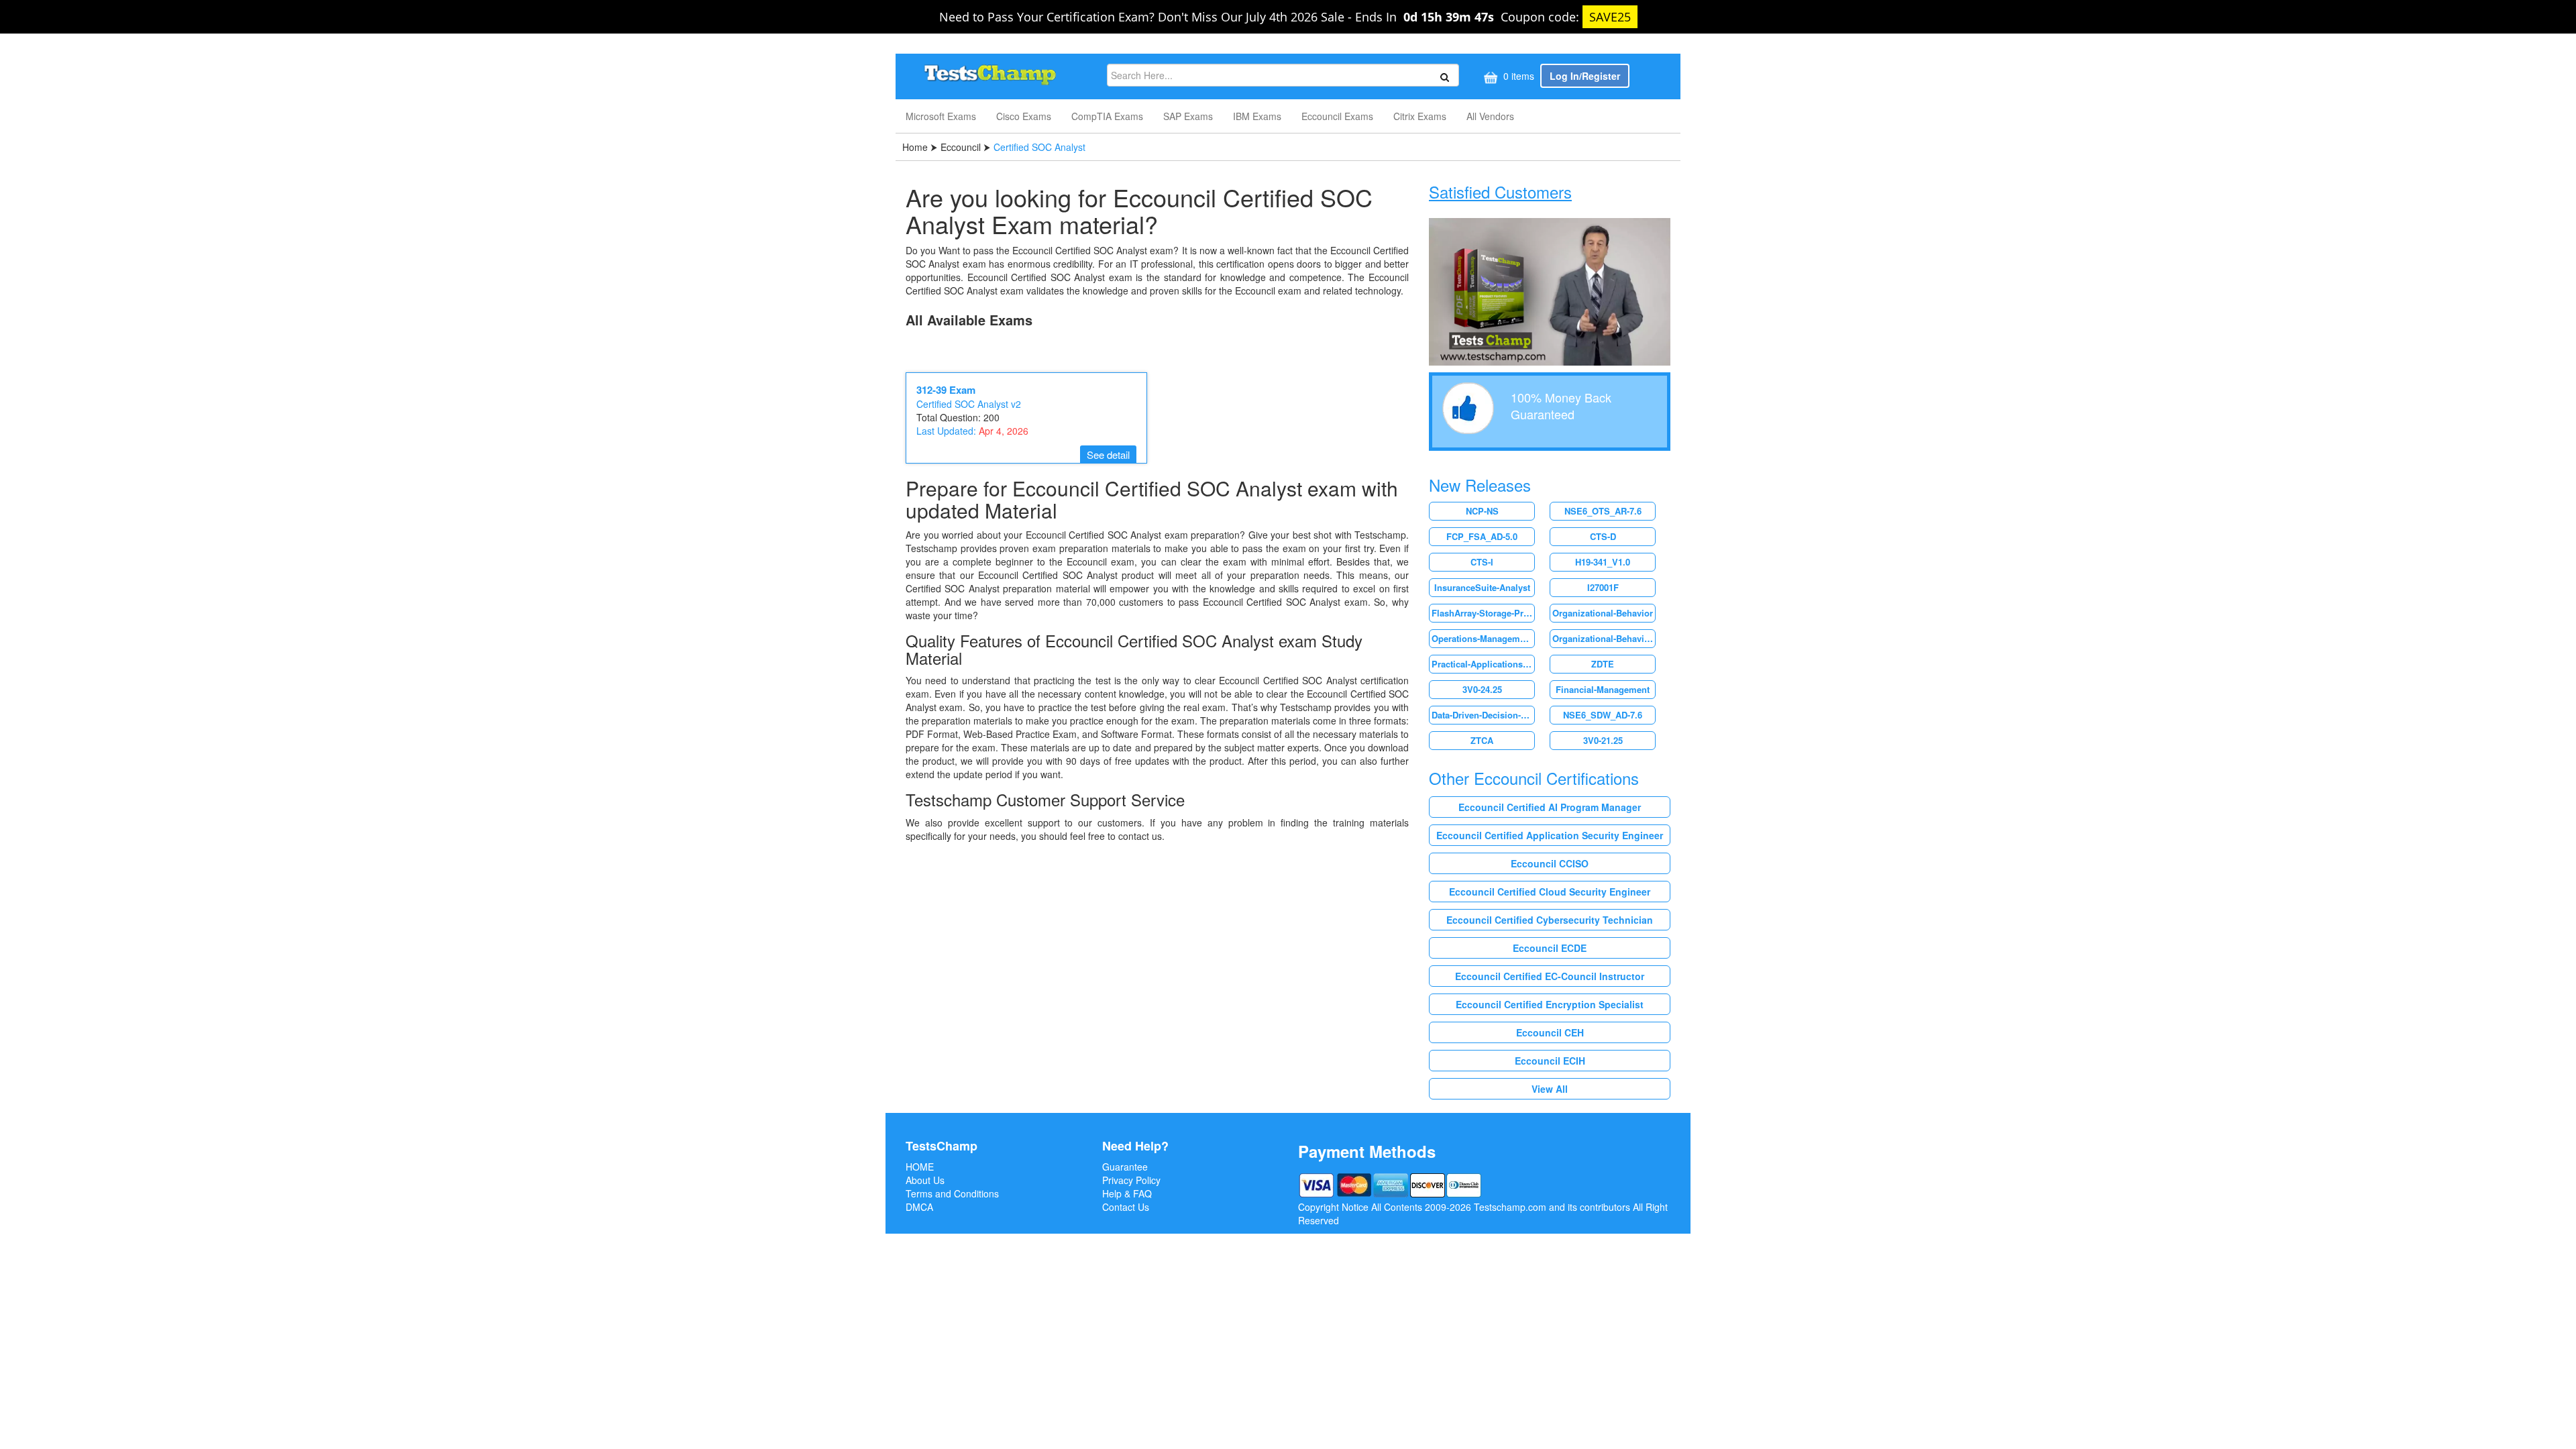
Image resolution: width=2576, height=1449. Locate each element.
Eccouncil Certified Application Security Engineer (1550, 835)
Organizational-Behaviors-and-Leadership (1604, 638)
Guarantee (1125, 1167)
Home (916, 147)
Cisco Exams (1024, 116)
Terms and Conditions (952, 1193)
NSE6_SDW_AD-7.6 (1603, 715)
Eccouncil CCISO (1550, 863)
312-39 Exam (946, 390)
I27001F (1603, 587)
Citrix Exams (1420, 116)
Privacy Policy (1131, 1180)
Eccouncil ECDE (1550, 948)
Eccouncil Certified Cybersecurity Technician (1550, 920)
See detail (1108, 454)
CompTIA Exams (1107, 116)
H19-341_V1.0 (1603, 562)
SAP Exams (1188, 116)
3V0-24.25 (1482, 689)
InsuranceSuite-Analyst (1482, 587)
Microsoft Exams (941, 116)
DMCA (919, 1207)
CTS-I (1482, 562)
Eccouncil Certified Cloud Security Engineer (1550, 892)
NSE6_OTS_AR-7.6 (1603, 511)
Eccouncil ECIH (1550, 1061)
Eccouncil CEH (1550, 1032)
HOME (920, 1167)
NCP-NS (1482, 511)
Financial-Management (1603, 689)
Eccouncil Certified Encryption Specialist (1550, 1004)
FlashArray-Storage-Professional (1483, 613)
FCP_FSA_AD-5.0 (1482, 536)
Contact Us (1126, 1207)
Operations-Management (1482, 638)
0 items (1517, 76)
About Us (925, 1180)
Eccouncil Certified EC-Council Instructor (1550, 976)
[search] (1443, 76)
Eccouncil (961, 147)
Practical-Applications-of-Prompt (1483, 664)
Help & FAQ (1127, 1193)
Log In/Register (1585, 76)
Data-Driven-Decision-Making (1483, 715)
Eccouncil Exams (1337, 116)
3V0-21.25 (1603, 740)
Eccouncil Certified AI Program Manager (1550, 807)
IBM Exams (1257, 116)
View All (1550, 1089)
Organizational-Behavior (1603, 613)
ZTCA (1482, 740)
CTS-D (1603, 536)
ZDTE (1603, 664)
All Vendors (1490, 116)
